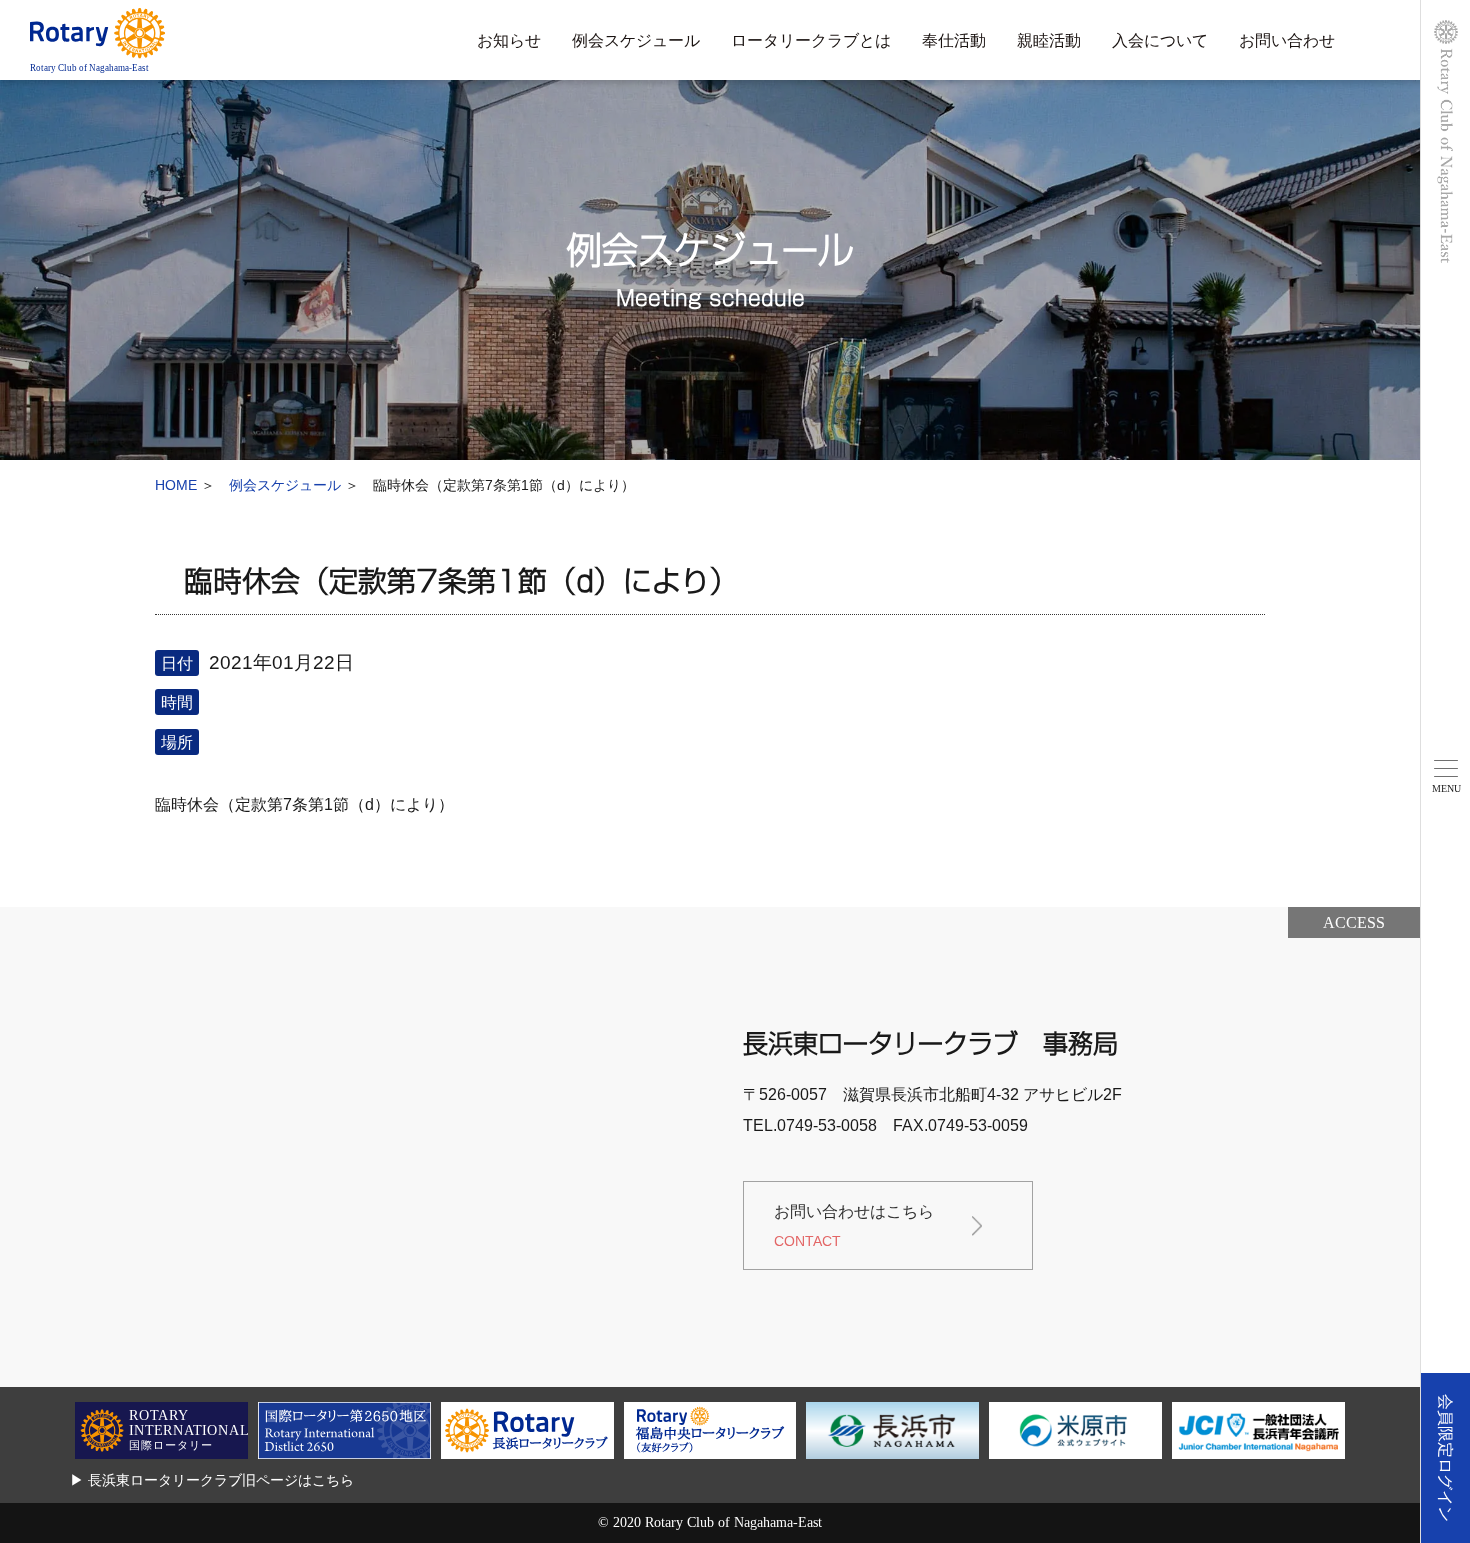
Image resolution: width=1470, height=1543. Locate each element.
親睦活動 (1049, 40)
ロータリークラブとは (811, 40)
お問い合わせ (1287, 40)
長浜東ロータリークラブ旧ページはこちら (221, 1480)
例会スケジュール (636, 40)
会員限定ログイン (1445, 1458)
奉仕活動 (954, 40)
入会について (1160, 40)
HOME (176, 485)
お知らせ (509, 40)
